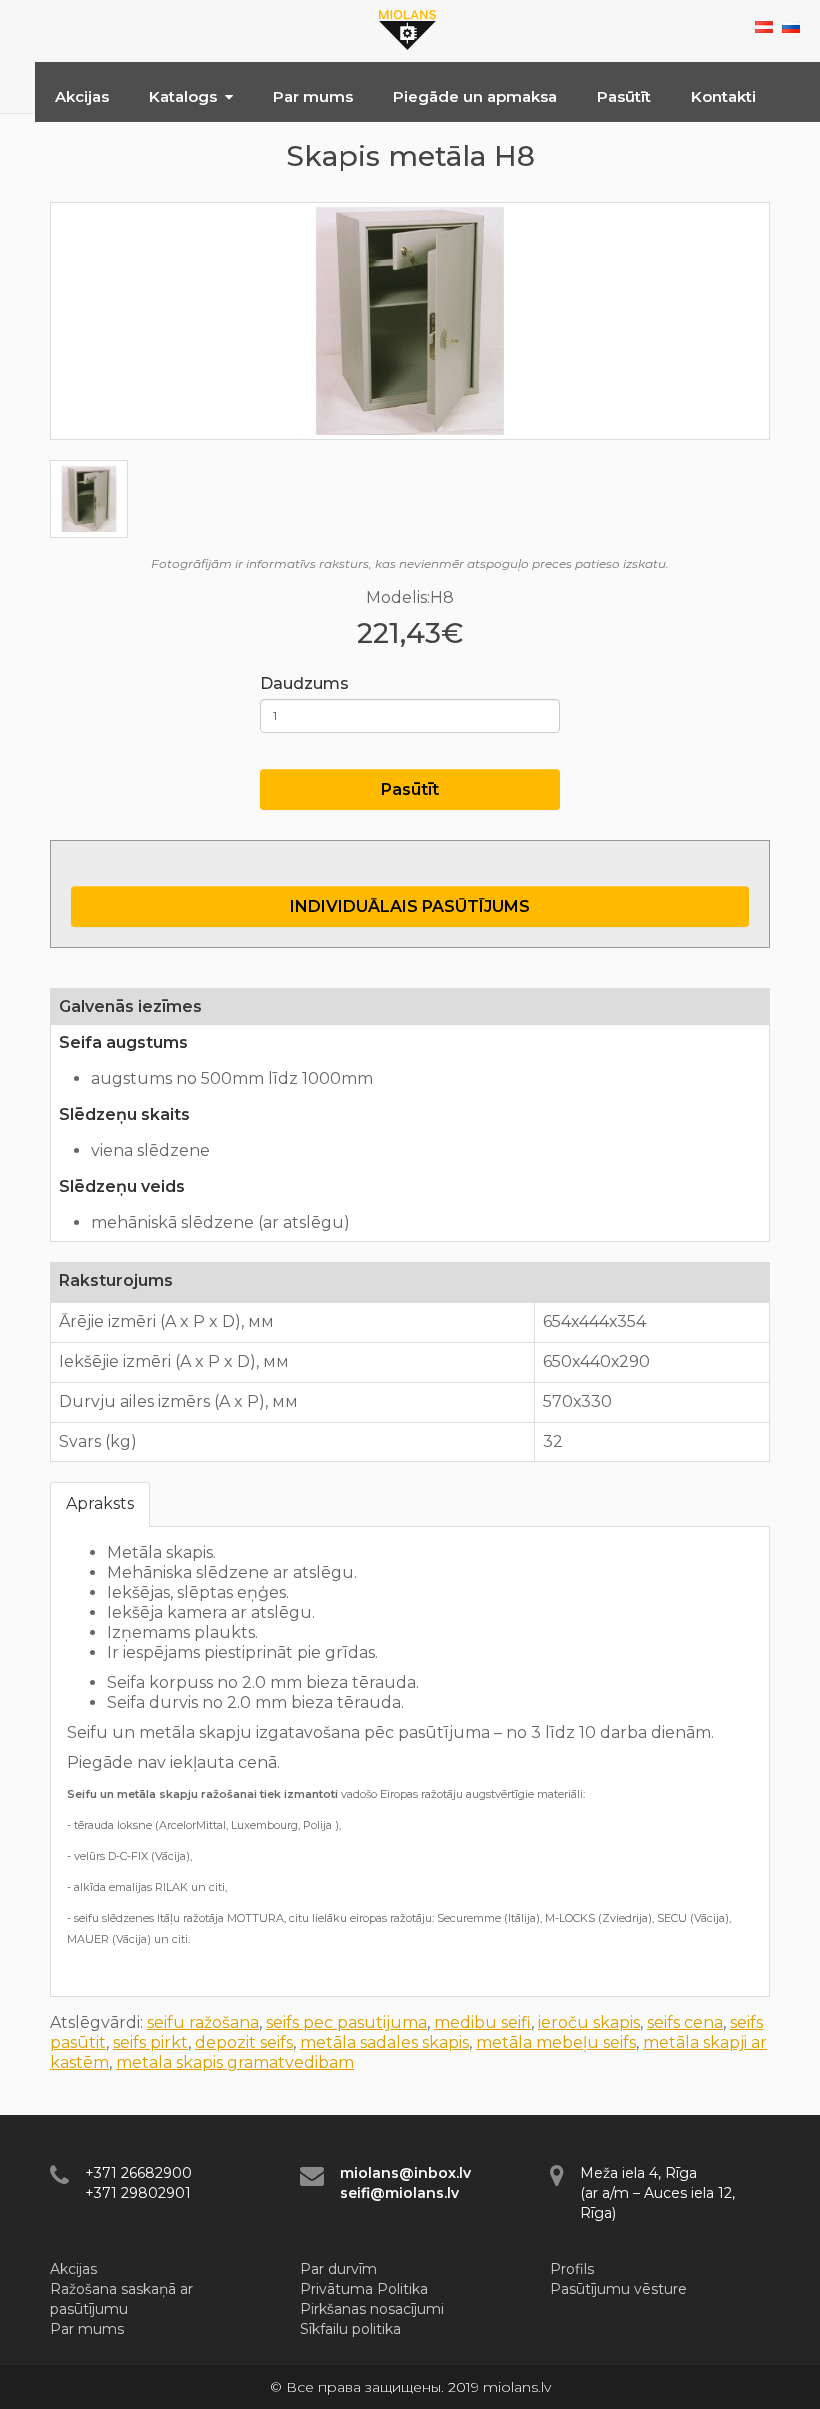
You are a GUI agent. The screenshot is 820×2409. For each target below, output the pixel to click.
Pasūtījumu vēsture (618, 2289)
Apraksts (100, 1503)
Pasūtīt (624, 96)
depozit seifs (244, 2042)
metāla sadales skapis (384, 2042)
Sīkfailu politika (350, 2329)
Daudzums (304, 683)
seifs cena (685, 2022)
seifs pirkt (150, 2042)
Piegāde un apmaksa (475, 96)
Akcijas (82, 96)
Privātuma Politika (364, 2289)
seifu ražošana (203, 2022)
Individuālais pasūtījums (410, 906)
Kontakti (723, 96)
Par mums (313, 96)
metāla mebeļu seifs (556, 2042)
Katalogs (183, 96)
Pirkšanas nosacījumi (372, 2309)
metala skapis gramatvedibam (235, 2062)
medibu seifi (482, 2022)
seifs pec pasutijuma (346, 2022)
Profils (572, 2269)
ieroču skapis (589, 2022)
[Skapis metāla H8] (410, 321)
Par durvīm (338, 2269)
